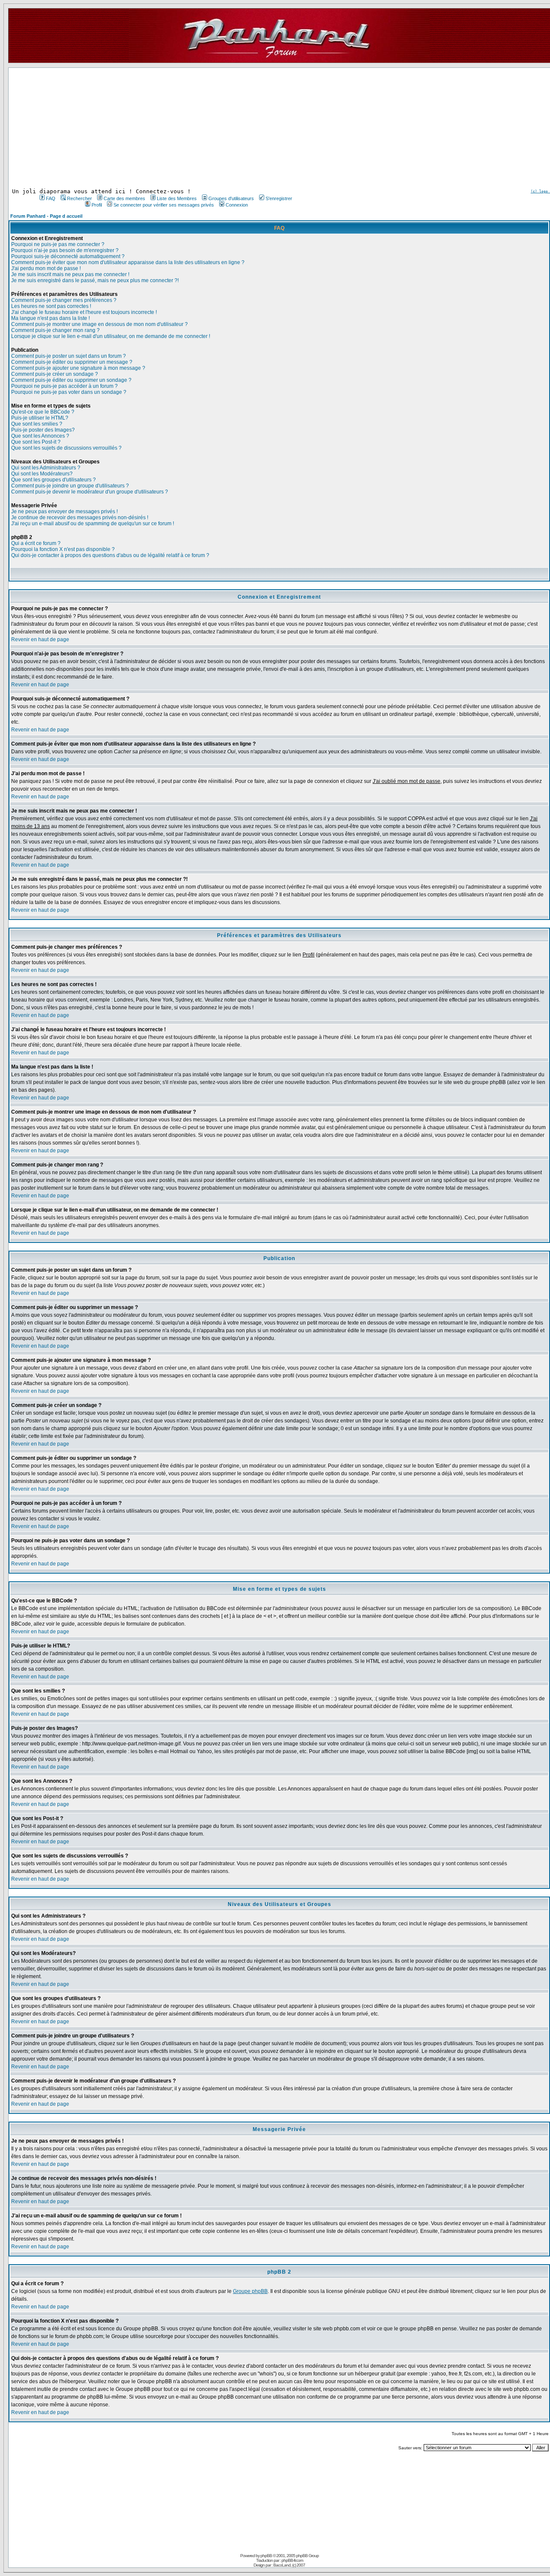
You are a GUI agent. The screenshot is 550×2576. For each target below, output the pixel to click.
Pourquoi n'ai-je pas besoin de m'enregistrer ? (65, 250)
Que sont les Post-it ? (36, 442)
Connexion (237, 205)
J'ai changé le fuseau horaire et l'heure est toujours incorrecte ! (84, 312)
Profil (97, 205)
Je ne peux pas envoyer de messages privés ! (64, 512)
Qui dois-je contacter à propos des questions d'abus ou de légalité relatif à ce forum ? (110, 555)
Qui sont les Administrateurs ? (46, 468)
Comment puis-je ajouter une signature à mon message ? (78, 368)
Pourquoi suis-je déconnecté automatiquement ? (68, 256)
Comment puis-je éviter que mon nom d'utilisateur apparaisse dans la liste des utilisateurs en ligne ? (128, 262)
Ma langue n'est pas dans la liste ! (50, 318)
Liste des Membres (177, 198)
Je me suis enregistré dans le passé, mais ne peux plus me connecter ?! (95, 280)
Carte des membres (124, 198)
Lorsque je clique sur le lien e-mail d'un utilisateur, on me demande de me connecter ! (111, 336)
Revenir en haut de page (40, 639)
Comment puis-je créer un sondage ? (55, 374)
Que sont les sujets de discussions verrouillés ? (66, 448)
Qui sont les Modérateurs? (42, 474)
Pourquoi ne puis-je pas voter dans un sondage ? (69, 392)
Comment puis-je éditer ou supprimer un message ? (72, 362)
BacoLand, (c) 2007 (289, 2565)
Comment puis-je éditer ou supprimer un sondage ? (71, 380)
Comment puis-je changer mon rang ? (55, 330)
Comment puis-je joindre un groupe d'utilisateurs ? (70, 486)
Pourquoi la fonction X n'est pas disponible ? (63, 549)
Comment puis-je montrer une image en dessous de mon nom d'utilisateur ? (99, 324)
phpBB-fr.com (292, 2560)
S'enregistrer (279, 198)
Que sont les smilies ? (37, 424)
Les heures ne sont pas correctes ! (51, 306)
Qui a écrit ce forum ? (36, 543)
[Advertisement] (165, 128)
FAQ (51, 198)
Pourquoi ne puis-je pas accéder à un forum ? (64, 386)
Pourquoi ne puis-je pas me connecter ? (58, 244)
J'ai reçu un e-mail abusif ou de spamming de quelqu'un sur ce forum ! (93, 524)
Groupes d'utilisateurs (231, 198)
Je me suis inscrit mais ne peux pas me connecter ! (70, 274)
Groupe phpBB (250, 2291)
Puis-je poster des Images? (43, 430)
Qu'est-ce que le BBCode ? (43, 412)
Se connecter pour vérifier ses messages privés (164, 205)
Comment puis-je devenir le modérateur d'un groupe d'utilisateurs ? (90, 492)
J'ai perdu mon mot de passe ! (46, 268)
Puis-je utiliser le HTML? (40, 418)
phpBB (266, 2556)
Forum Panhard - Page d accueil (46, 216)
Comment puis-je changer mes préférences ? (64, 300)
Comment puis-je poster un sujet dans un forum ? (69, 356)
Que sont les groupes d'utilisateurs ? (53, 480)
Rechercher (79, 198)
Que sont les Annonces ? (40, 436)
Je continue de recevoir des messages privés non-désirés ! (80, 518)
